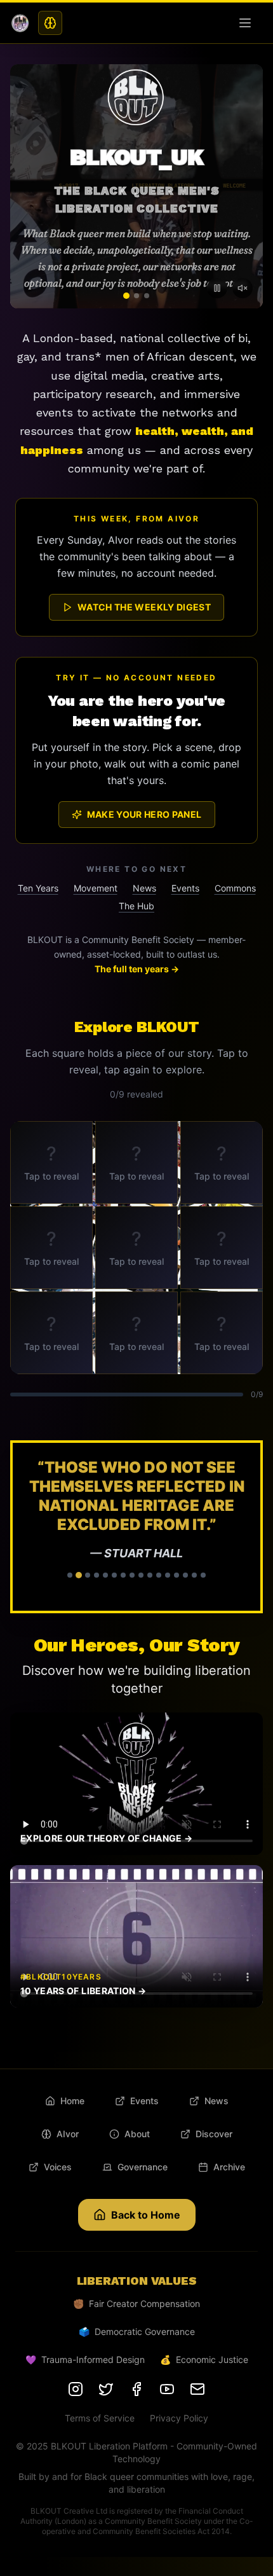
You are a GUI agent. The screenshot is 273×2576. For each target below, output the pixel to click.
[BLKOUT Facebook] (136, 2389)
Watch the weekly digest (144, 607)
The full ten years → (137, 969)
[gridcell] (51, 1162)
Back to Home (146, 2215)
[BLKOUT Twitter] (106, 2389)
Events (185, 888)
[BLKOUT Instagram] (76, 2389)
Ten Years (38, 888)
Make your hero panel (144, 814)
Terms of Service (100, 2418)
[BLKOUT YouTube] (167, 2389)
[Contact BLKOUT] (197, 2389)
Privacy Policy (179, 2418)
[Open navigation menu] (248, 23)
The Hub (136, 906)
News (144, 888)
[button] (136, 1527)
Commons (235, 888)
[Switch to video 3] (147, 296)
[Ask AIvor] (50, 23)
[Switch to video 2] (136, 296)
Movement (96, 888)
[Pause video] (217, 288)
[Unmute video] (243, 288)
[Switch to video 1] (126, 296)
